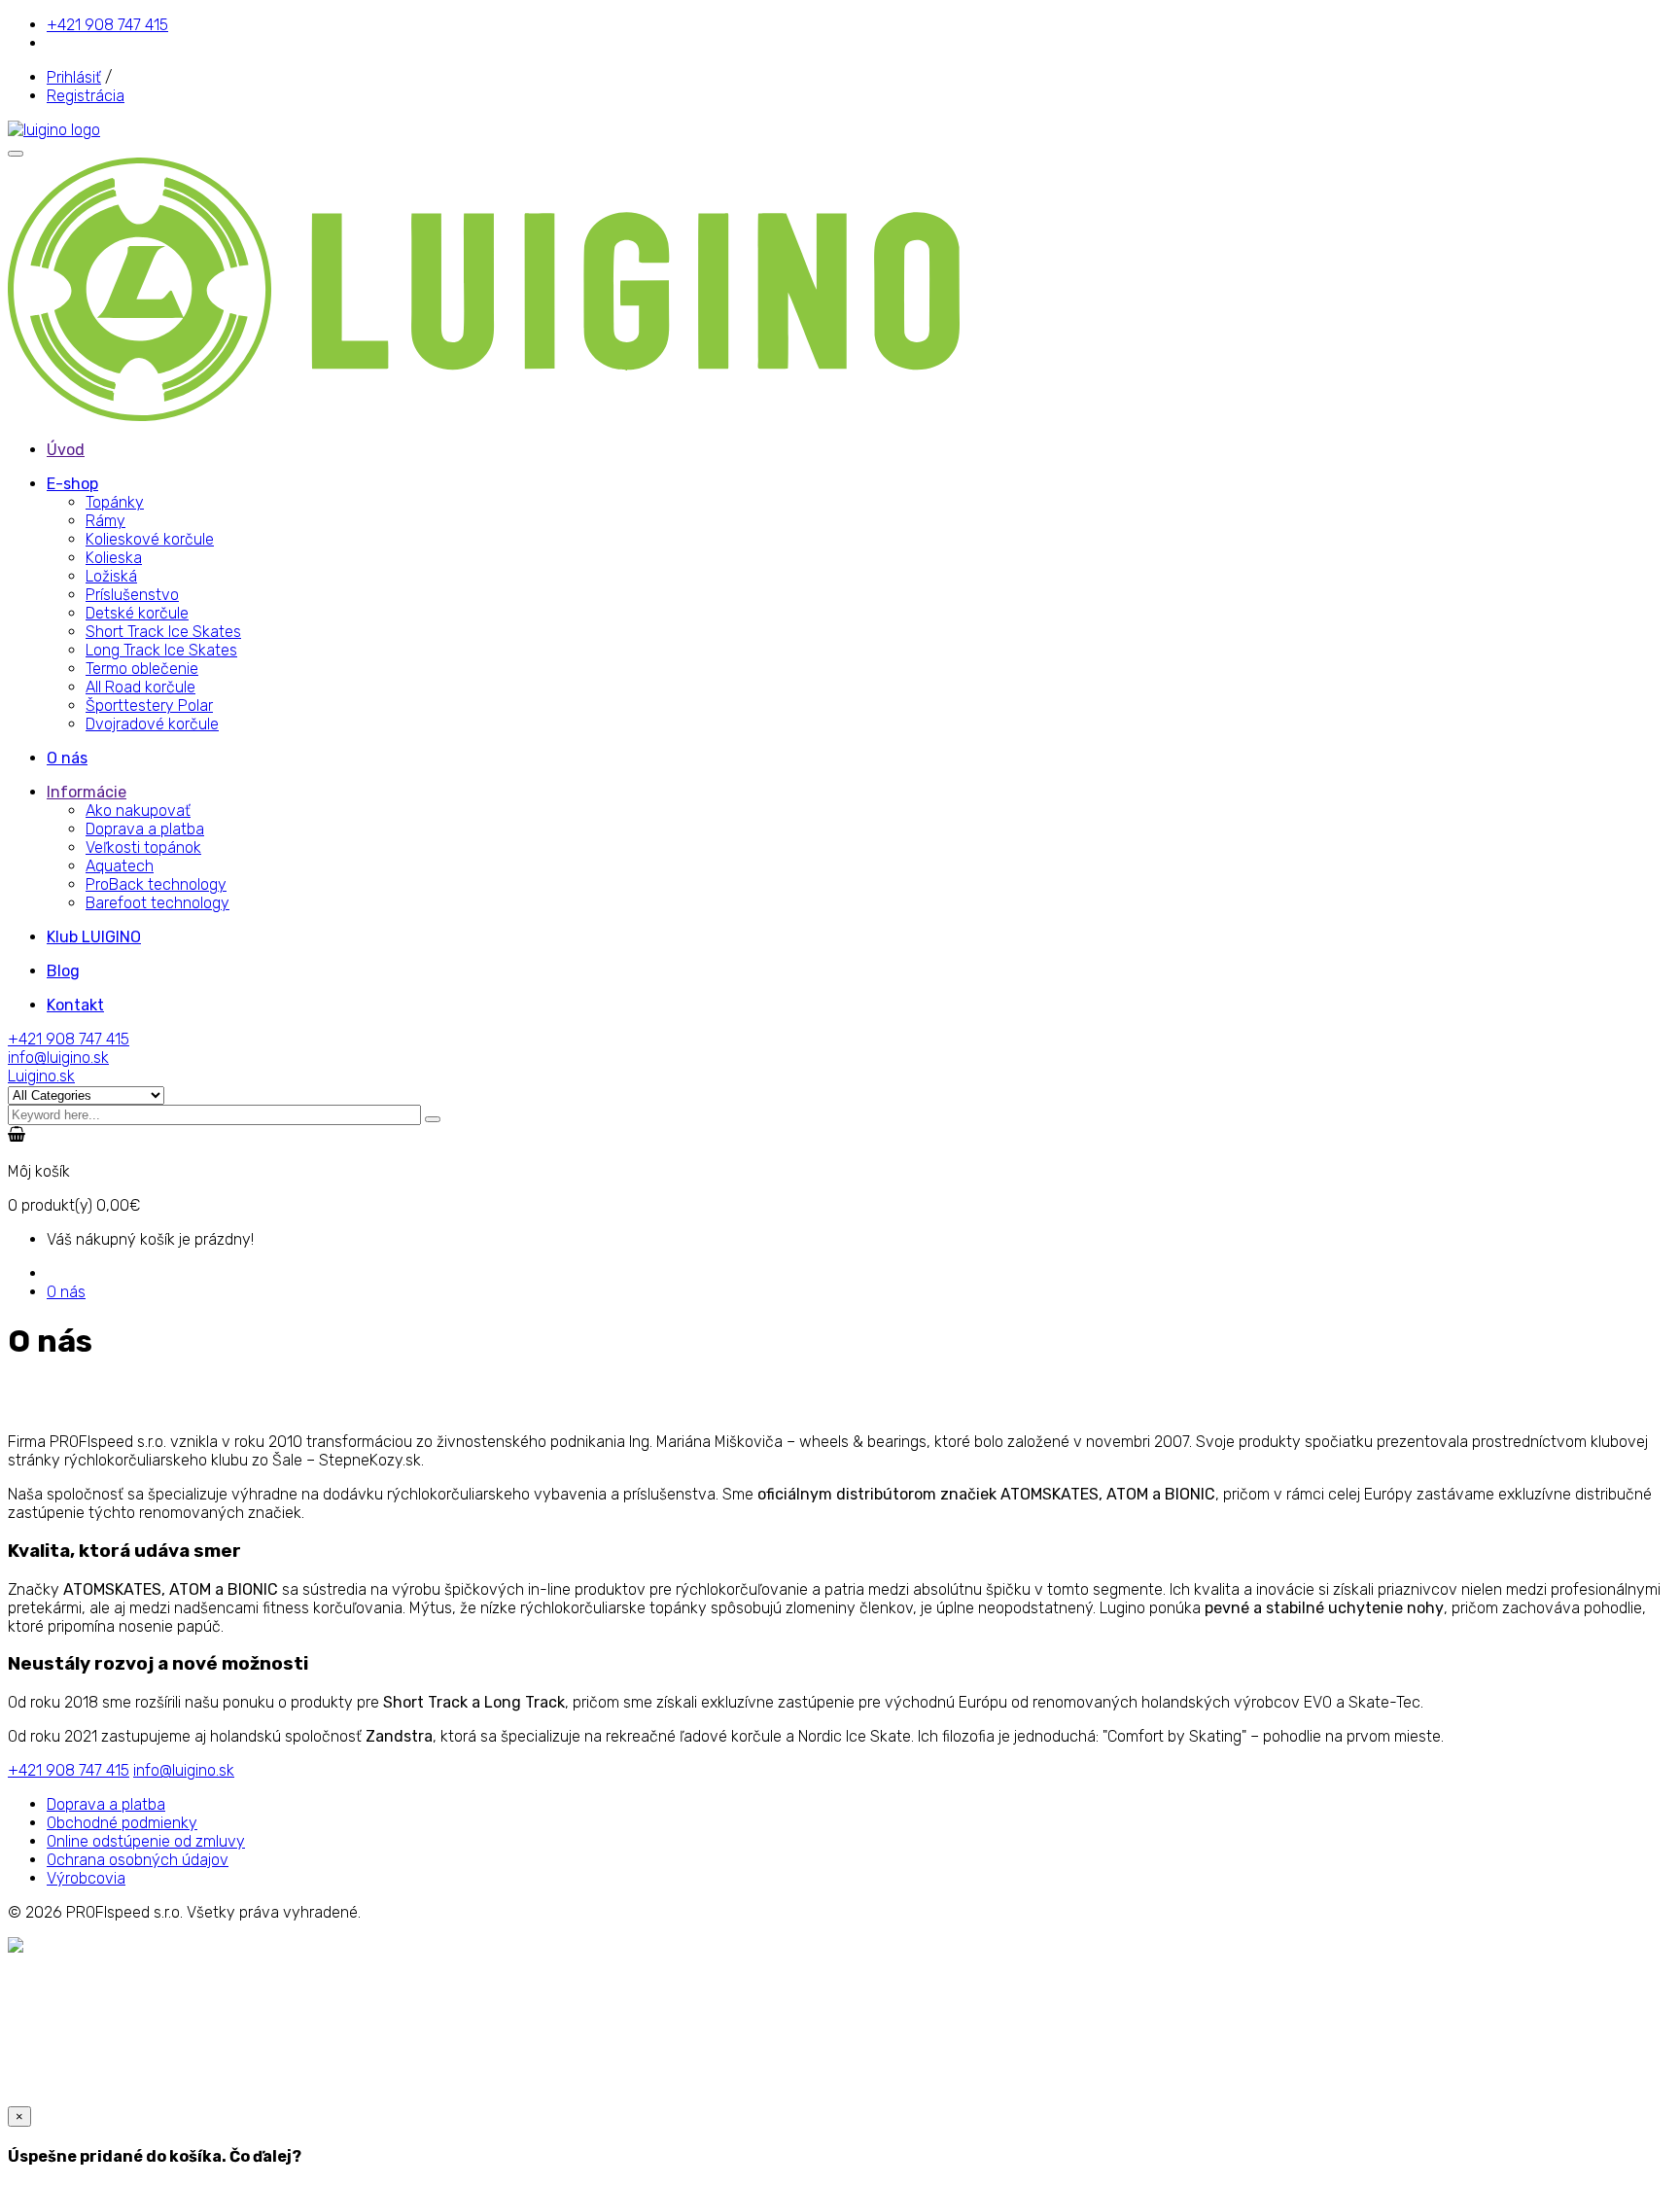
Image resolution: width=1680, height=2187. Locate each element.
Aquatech (120, 866)
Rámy (105, 521)
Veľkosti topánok (143, 847)
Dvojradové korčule (152, 724)
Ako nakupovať (138, 811)
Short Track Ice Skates (163, 632)
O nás (66, 1292)
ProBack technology (156, 884)
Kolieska (114, 558)
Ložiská (111, 576)
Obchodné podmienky (122, 1823)
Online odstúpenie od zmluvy (146, 1841)
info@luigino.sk (58, 1058)
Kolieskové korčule (150, 539)
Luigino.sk (41, 1076)
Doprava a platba (145, 829)
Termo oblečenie (142, 669)
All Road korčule (140, 687)
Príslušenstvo (132, 595)
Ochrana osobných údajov (138, 1860)
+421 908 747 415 (107, 25)
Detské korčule (137, 613)
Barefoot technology (157, 903)
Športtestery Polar (149, 705)
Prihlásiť (74, 77)
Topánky (115, 502)
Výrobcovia (86, 1878)
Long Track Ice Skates (161, 650)
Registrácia (86, 96)
